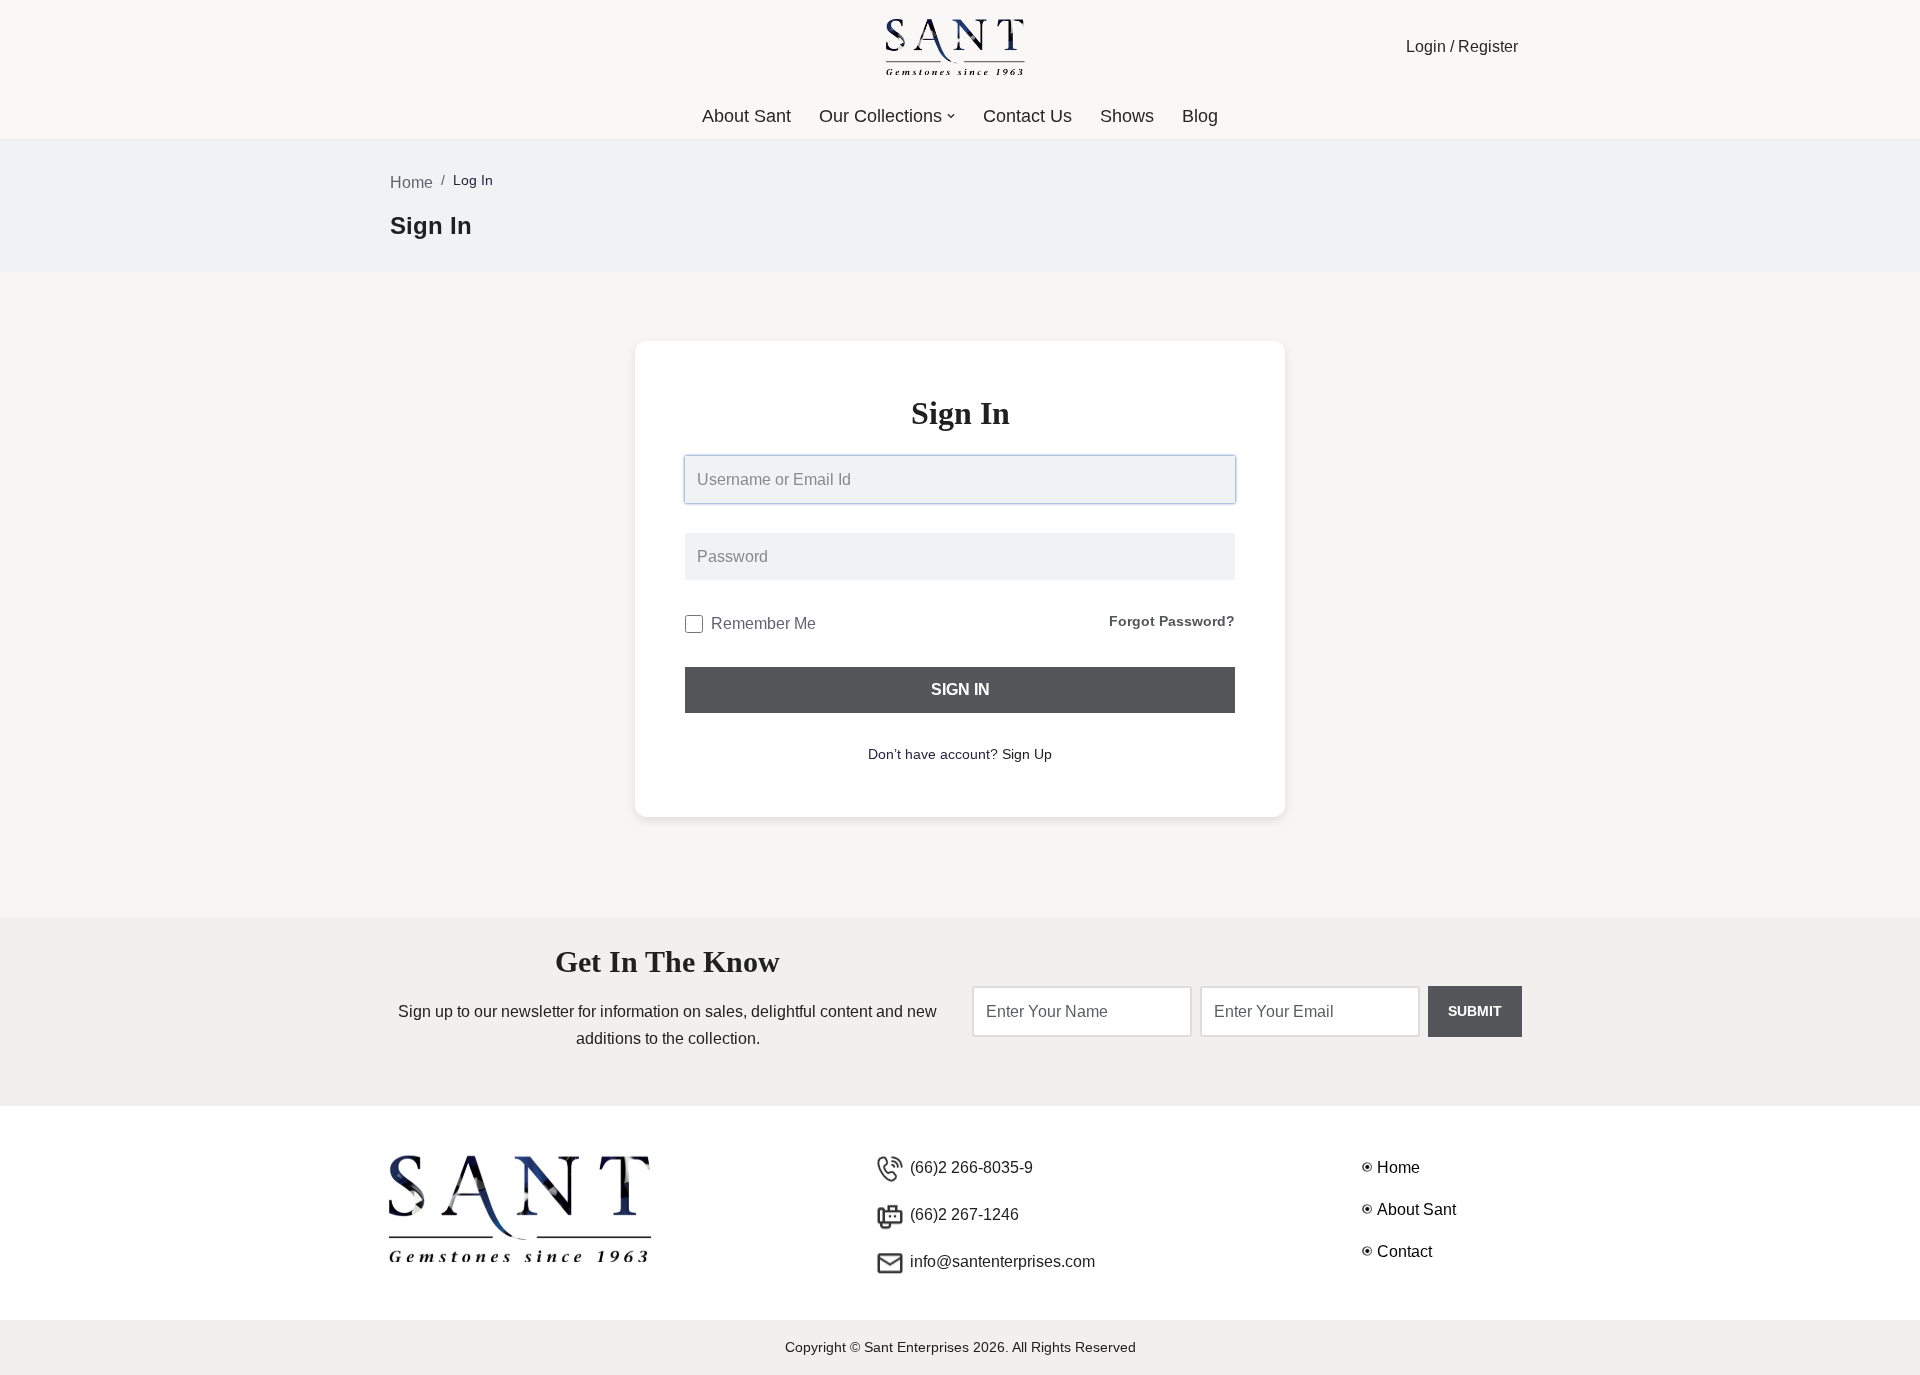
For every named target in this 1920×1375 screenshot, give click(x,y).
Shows (1127, 116)
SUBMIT (1475, 1011)
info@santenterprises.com (1002, 1261)
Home (411, 182)
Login (1426, 46)
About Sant (746, 116)
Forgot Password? (1172, 621)
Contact (1404, 1251)
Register (1488, 46)
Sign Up (1027, 754)
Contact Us (1027, 116)
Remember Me (763, 623)
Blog (1200, 116)
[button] (951, 116)
